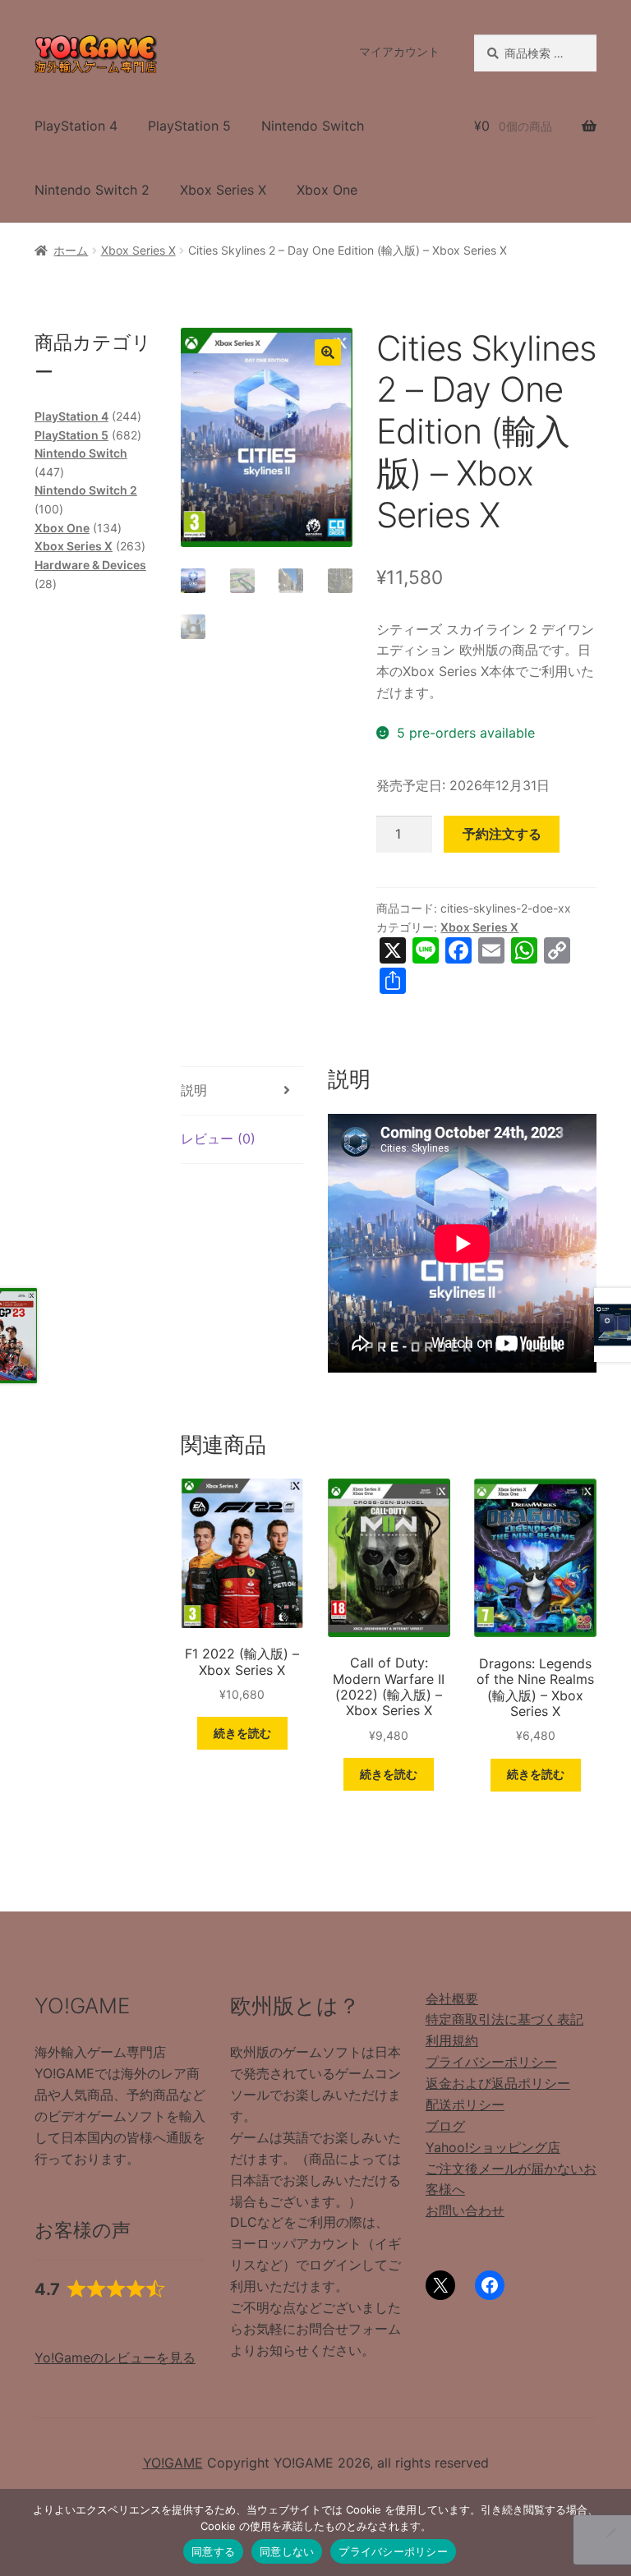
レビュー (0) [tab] (218, 1138)
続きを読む (242, 1733)
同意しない (287, 2551)
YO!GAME (173, 2463)
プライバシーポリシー (491, 2062)
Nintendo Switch (313, 126)
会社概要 (452, 1999)
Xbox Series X (223, 190)
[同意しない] (610, 2532)
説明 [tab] (194, 1090)
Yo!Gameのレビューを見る (115, 2357)
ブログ (445, 2126)
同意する (213, 2551)
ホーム (71, 250)
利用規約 (452, 2040)
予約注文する (502, 834)
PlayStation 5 (189, 126)
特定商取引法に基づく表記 (504, 2019)
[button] (328, 352)
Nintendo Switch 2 (92, 190)
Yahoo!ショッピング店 (493, 2147)
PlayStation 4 (76, 126)
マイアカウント (399, 51)
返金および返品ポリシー (498, 2083)
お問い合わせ (465, 2210)
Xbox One (327, 190)
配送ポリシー (465, 2104)
